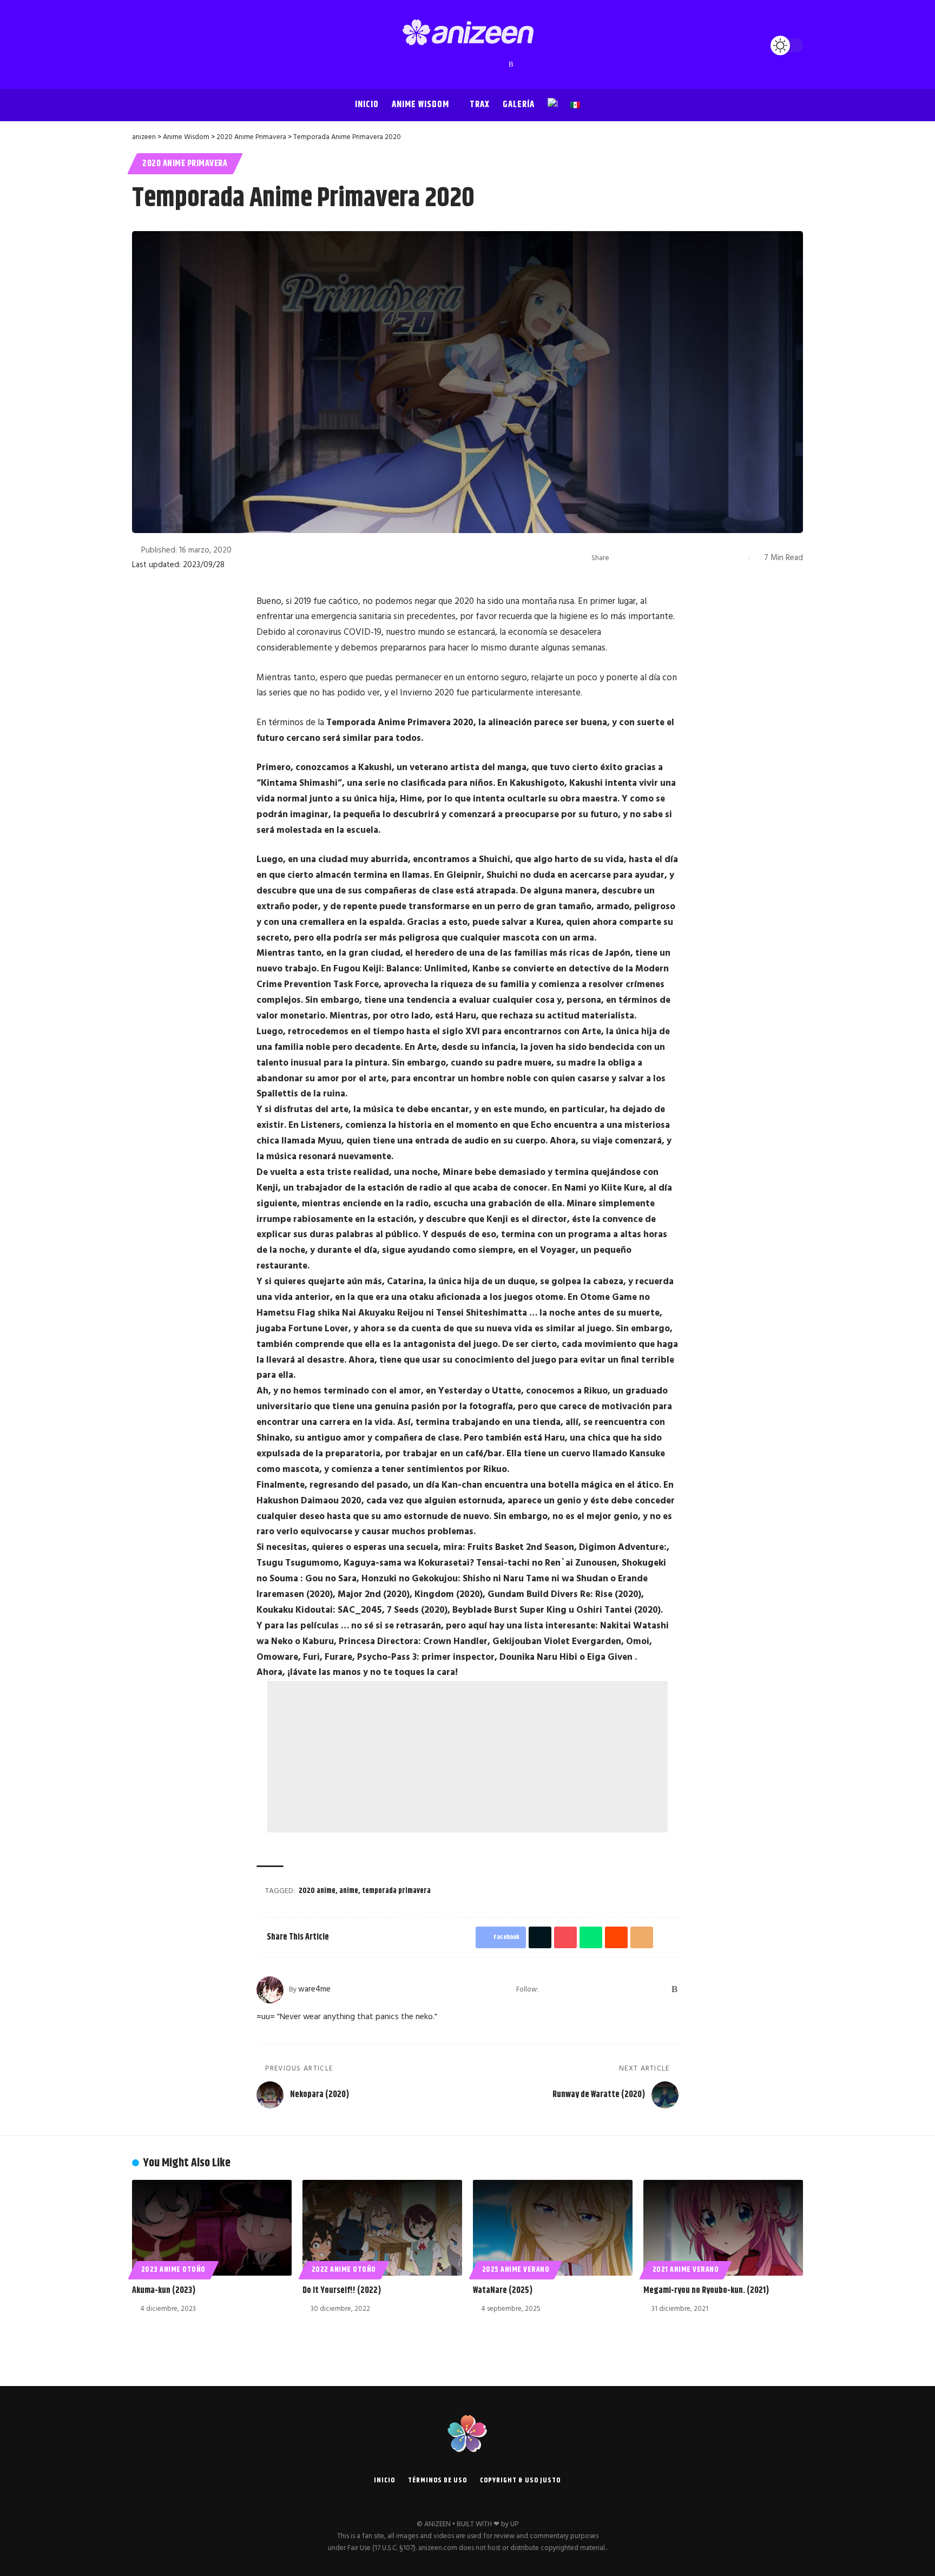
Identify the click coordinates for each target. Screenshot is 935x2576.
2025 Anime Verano (516, 2270)
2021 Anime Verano (686, 2270)
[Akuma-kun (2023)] (212, 2228)
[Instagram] (457, 64)
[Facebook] (425, 64)
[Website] (548, 1990)
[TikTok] (479, 64)
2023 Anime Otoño (173, 2270)
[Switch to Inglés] (552, 105)
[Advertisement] (467, 1757)
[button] (143, 45)
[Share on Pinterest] (654, 558)
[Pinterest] (468, 64)
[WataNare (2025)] (553, 2228)
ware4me (314, 1989)
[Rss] (511, 64)
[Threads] (490, 64)
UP (514, 2524)
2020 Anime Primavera (185, 164)
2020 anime (317, 1891)
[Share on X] (637, 558)
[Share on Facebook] (621, 558)
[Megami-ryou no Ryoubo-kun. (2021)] (723, 2228)
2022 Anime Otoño (344, 2270)
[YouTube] (446, 64)
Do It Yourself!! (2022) (342, 2291)
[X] (436, 64)
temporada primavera (396, 1891)
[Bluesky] (501, 64)
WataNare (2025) (503, 2291)
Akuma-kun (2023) (164, 2291)
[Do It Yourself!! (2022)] (382, 2228)
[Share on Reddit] (688, 558)
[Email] (704, 558)
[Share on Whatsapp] (671, 558)
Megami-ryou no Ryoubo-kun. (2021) (706, 2291)
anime (349, 1891)
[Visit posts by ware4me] (270, 1990)
